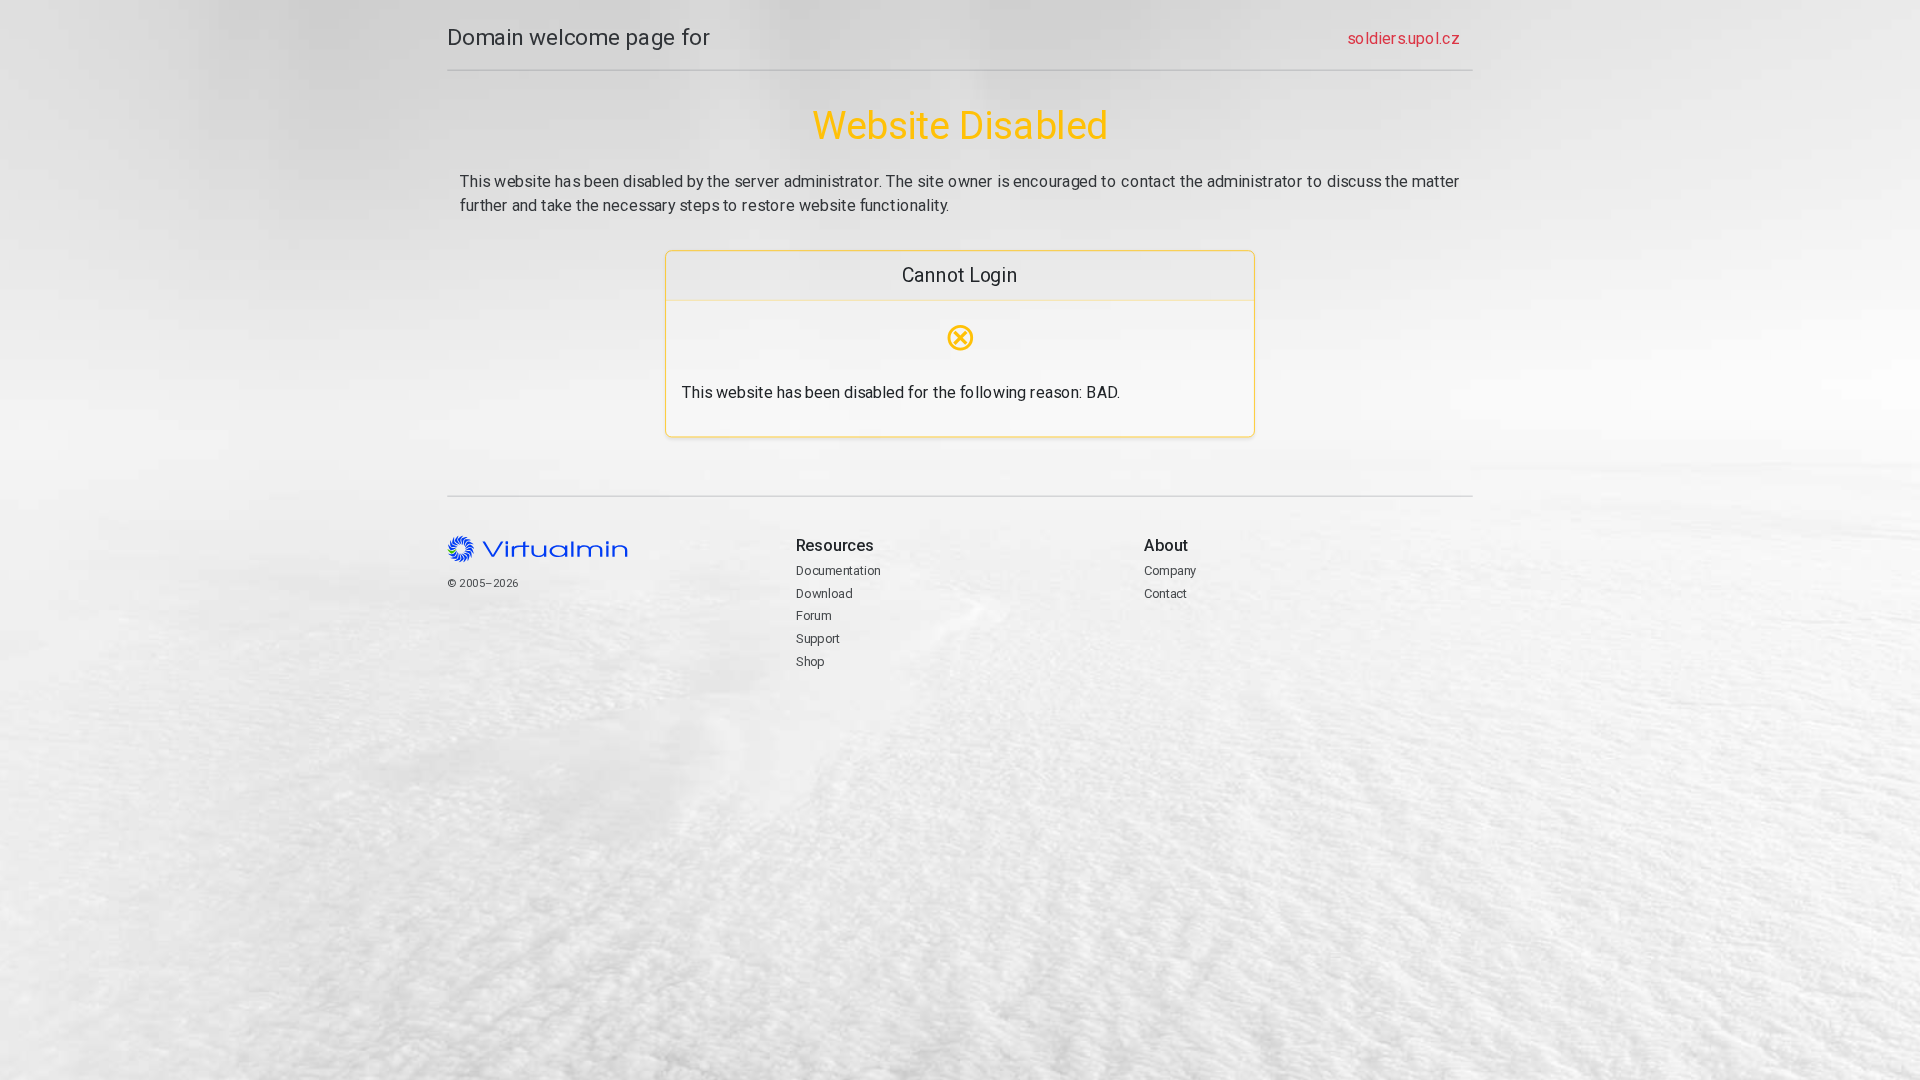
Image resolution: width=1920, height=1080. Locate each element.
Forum (814, 615)
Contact (1221, 640)
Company (1170, 570)
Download (824, 593)
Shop (810, 661)
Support (818, 638)
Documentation (838, 570)
